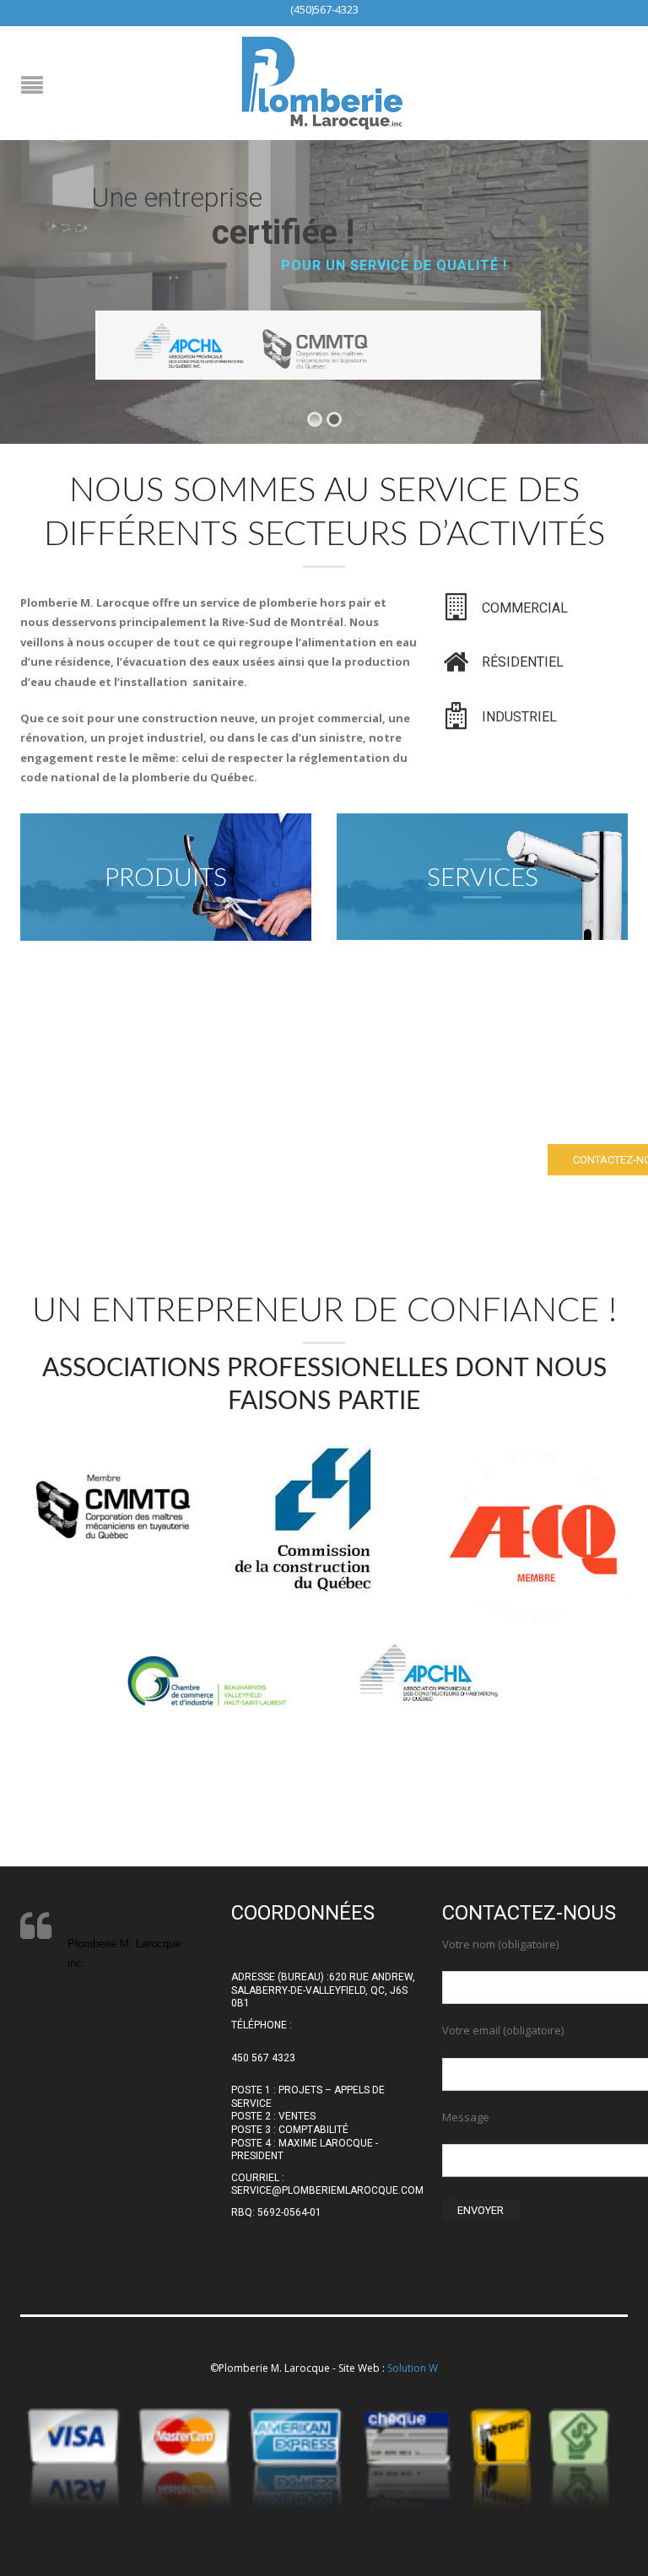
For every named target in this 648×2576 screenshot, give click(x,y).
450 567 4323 (263, 2058)
